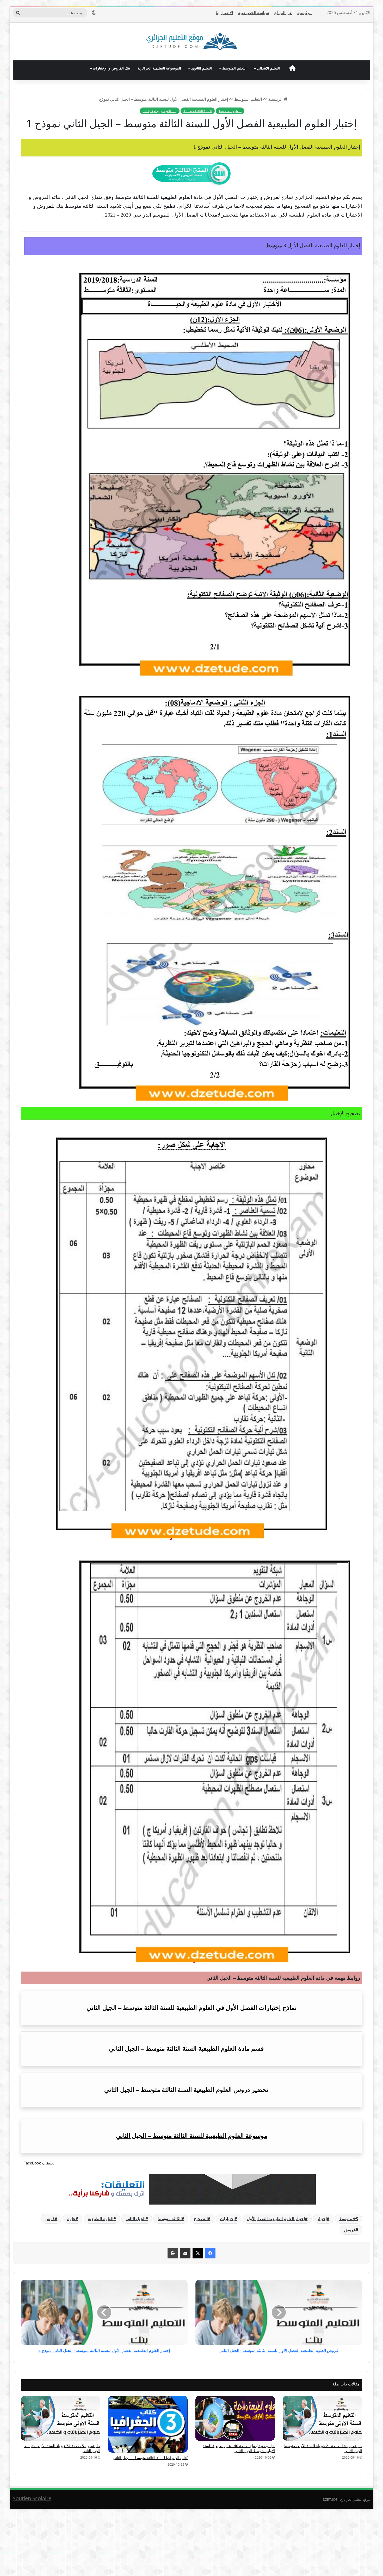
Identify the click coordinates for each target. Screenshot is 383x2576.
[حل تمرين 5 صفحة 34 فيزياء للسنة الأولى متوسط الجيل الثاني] (61, 2418)
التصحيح (201, 2219)
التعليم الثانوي (202, 68)
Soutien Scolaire (32, 2498)
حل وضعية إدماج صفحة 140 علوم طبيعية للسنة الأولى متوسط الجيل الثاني (239, 2448)
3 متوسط (348, 2219)
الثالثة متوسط (170, 2219)
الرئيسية (304, 12)
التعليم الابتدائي (268, 68)
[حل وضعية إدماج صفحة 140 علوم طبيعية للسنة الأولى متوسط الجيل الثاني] (235, 2418)
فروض (350, 2230)
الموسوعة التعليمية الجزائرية (159, 68)
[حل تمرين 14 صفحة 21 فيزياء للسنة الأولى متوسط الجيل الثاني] (322, 2418)
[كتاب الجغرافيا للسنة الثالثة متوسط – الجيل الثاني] (148, 2424)
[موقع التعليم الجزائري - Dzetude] (192, 42)
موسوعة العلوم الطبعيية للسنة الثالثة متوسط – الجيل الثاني (192, 2136)
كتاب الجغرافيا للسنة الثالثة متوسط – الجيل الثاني (150, 2458)
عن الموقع (283, 12)
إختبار (322, 2219)
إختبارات (227, 2219)
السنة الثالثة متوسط (198, 111)
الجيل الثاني (135, 2219)
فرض (50, 2219)
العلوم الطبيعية (101, 2219)
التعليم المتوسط (234, 68)
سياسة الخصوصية (254, 12)
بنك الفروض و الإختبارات (111, 68)
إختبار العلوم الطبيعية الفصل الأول (276, 2219)
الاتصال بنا (224, 12)
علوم (71, 2219)
